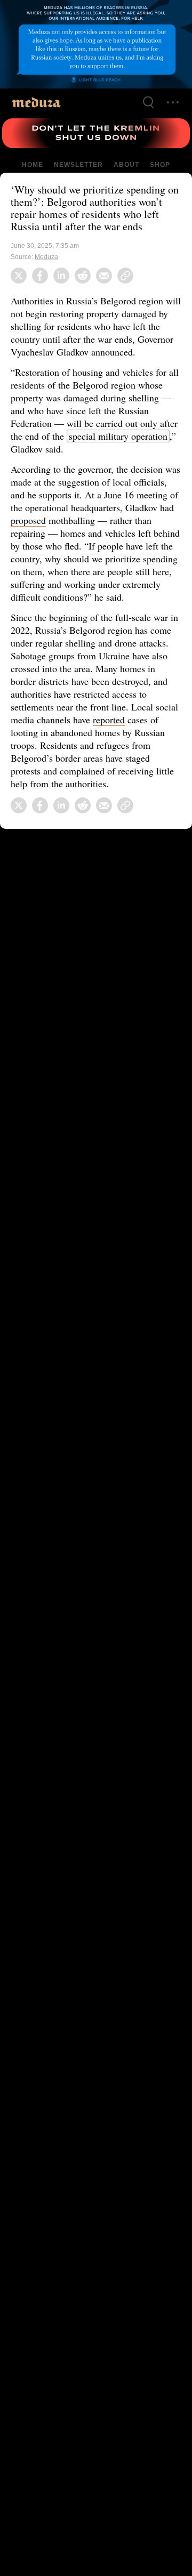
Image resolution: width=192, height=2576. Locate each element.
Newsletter (78, 165)
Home (33, 165)
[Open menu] (173, 102)
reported (138, 732)
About (125, 165)
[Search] (148, 102)
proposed (83, 520)
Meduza (47, 257)
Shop (159, 165)
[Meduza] (36, 102)
